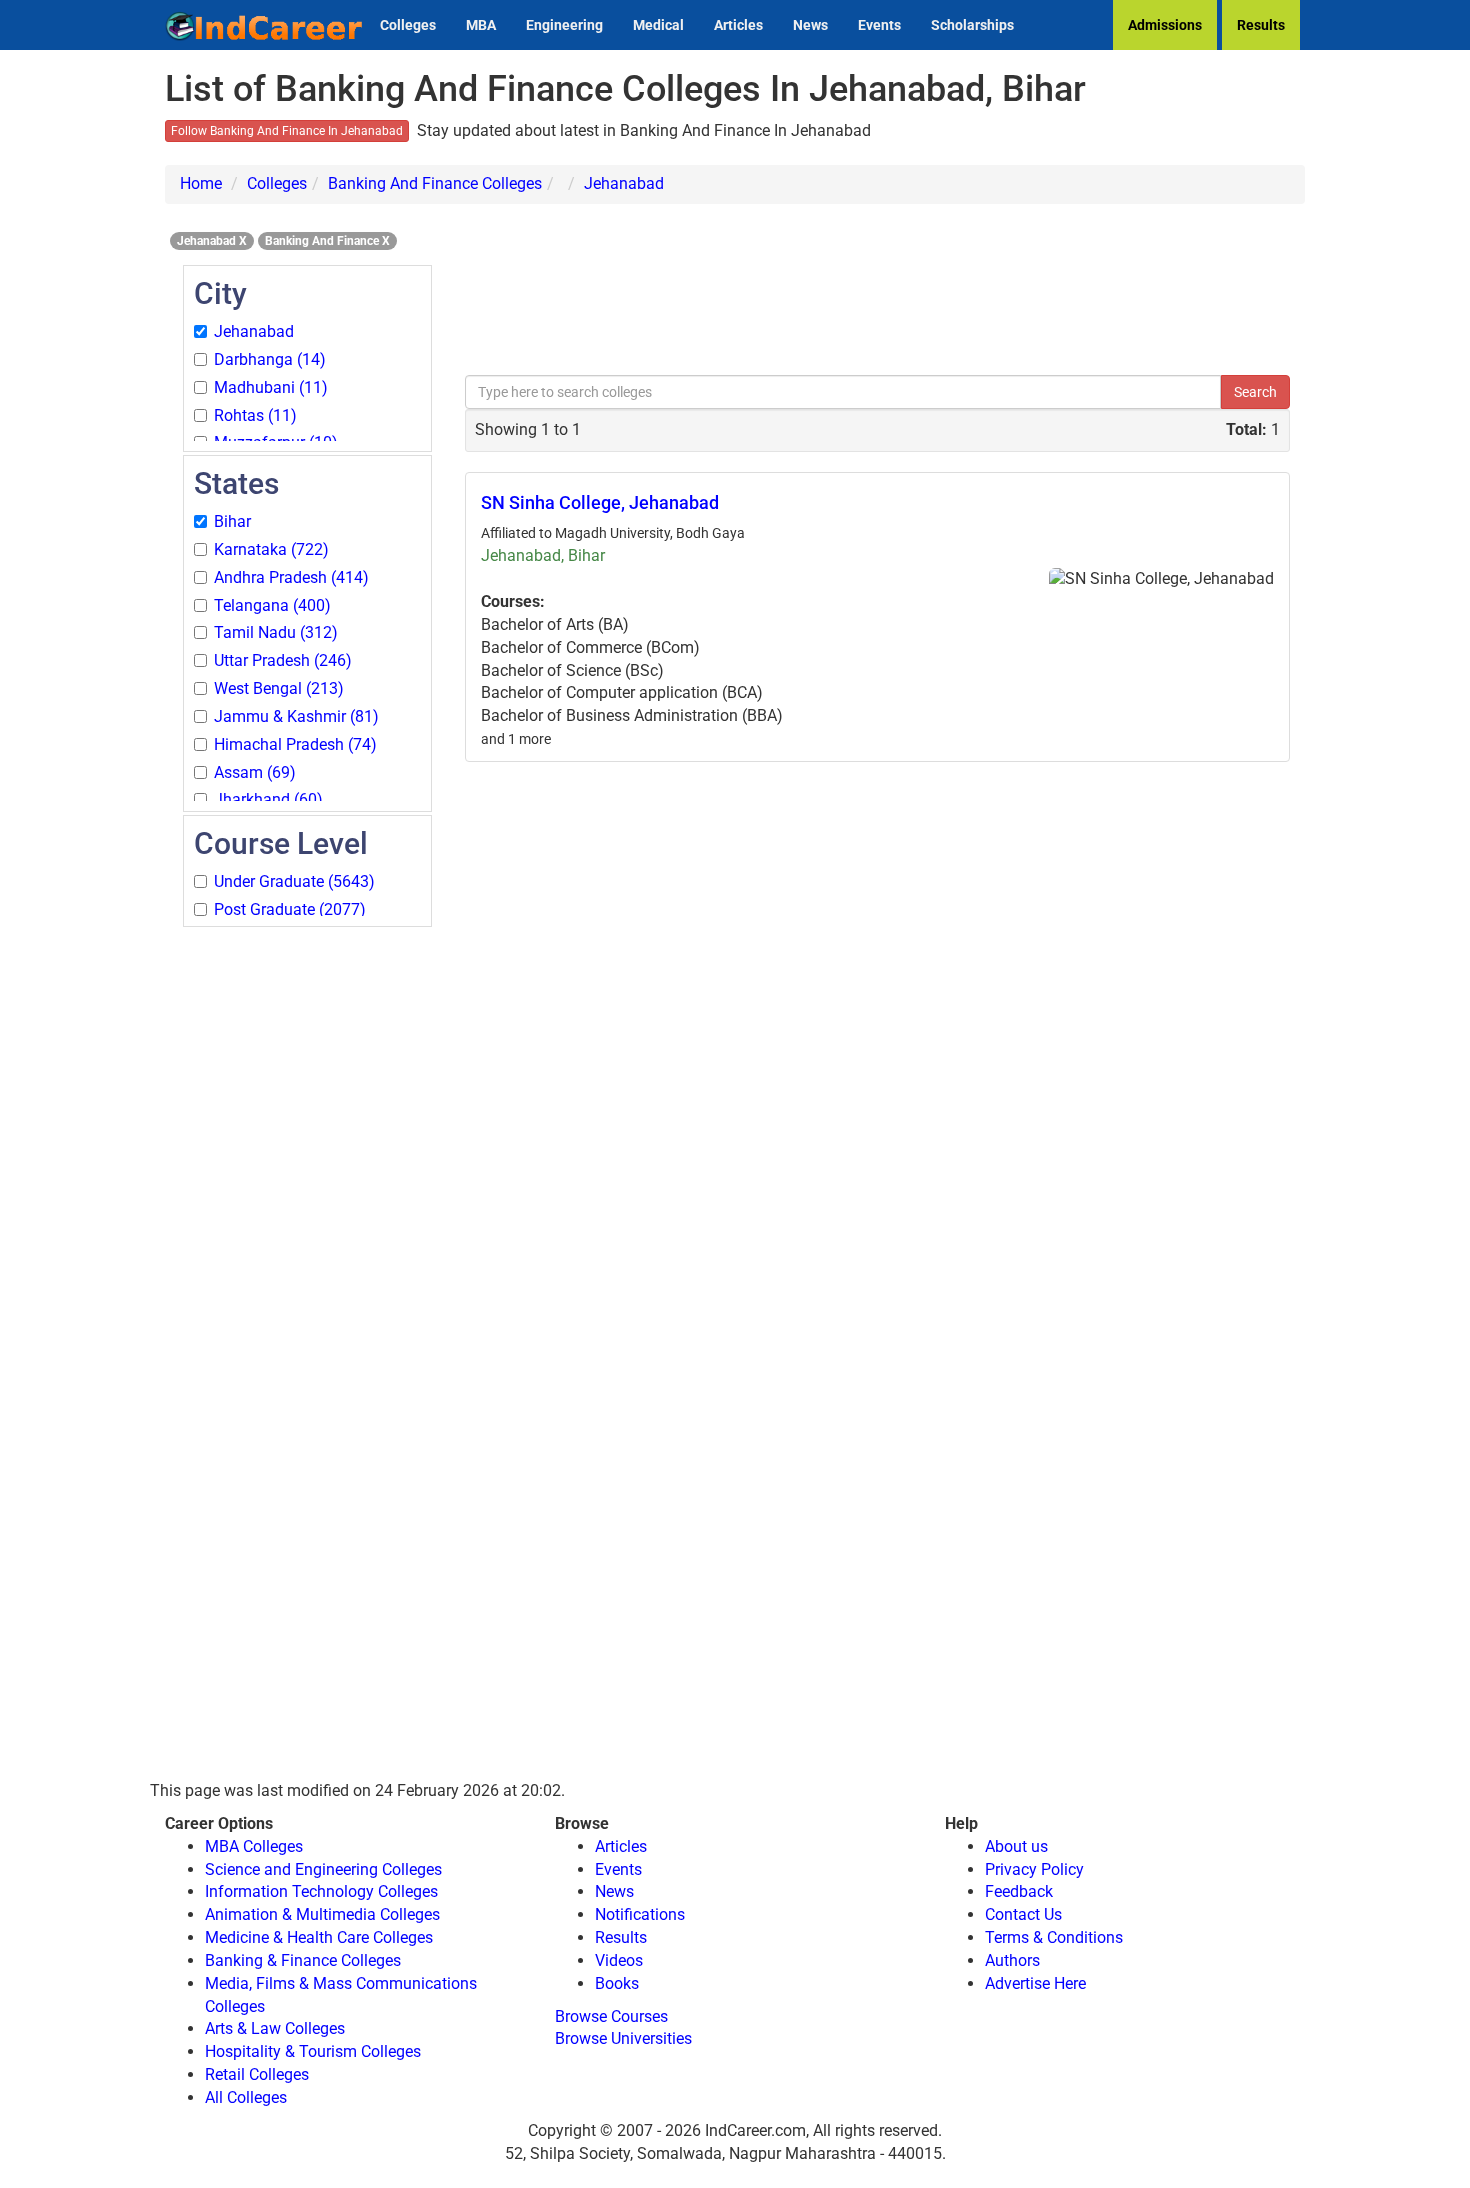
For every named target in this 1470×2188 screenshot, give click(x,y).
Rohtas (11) (255, 415)
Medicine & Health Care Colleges (319, 1937)
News (810, 25)
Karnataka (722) (271, 549)
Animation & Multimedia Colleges (322, 1914)
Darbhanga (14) (270, 359)
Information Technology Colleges (321, 1891)
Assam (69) (255, 772)
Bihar (232, 521)
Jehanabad (624, 183)
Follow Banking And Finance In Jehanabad (287, 131)
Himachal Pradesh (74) (295, 744)
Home (201, 183)
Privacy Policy (1034, 1869)
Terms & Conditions (1054, 1937)
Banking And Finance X (327, 241)
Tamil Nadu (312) (276, 632)
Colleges (408, 25)
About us (1016, 1846)
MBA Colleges (254, 1846)
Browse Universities (623, 2038)
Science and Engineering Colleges (323, 1869)
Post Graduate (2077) (290, 909)
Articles (738, 25)
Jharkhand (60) (268, 799)
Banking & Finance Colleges (303, 1960)
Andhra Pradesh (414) (291, 577)
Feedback (1019, 1891)
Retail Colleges (257, 2074)
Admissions (1165, 25)
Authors (1012, 1960)
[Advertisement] (307, 1230)
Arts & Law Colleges (275, 2028)
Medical (658, 25)
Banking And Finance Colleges (435, 183)
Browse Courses (611, 2016)
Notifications (640, 1914)
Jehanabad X (212, 241)
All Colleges (246, 2097)
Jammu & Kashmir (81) (296, 716)
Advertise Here (1035, 1983)
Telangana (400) (272, 605)
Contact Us (1023, 1914)
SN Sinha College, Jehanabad (600, 502)
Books (617, 1983)
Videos (619, 1960)
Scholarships (972, 25)
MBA (481, 25)
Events (879, 25)
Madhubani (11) (271, 387)
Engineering (564, 25)
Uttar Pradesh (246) (283, 660)
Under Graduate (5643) (294, 881)
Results (1261, 25)
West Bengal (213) (279, 688)
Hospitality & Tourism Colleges (313, 2051)
